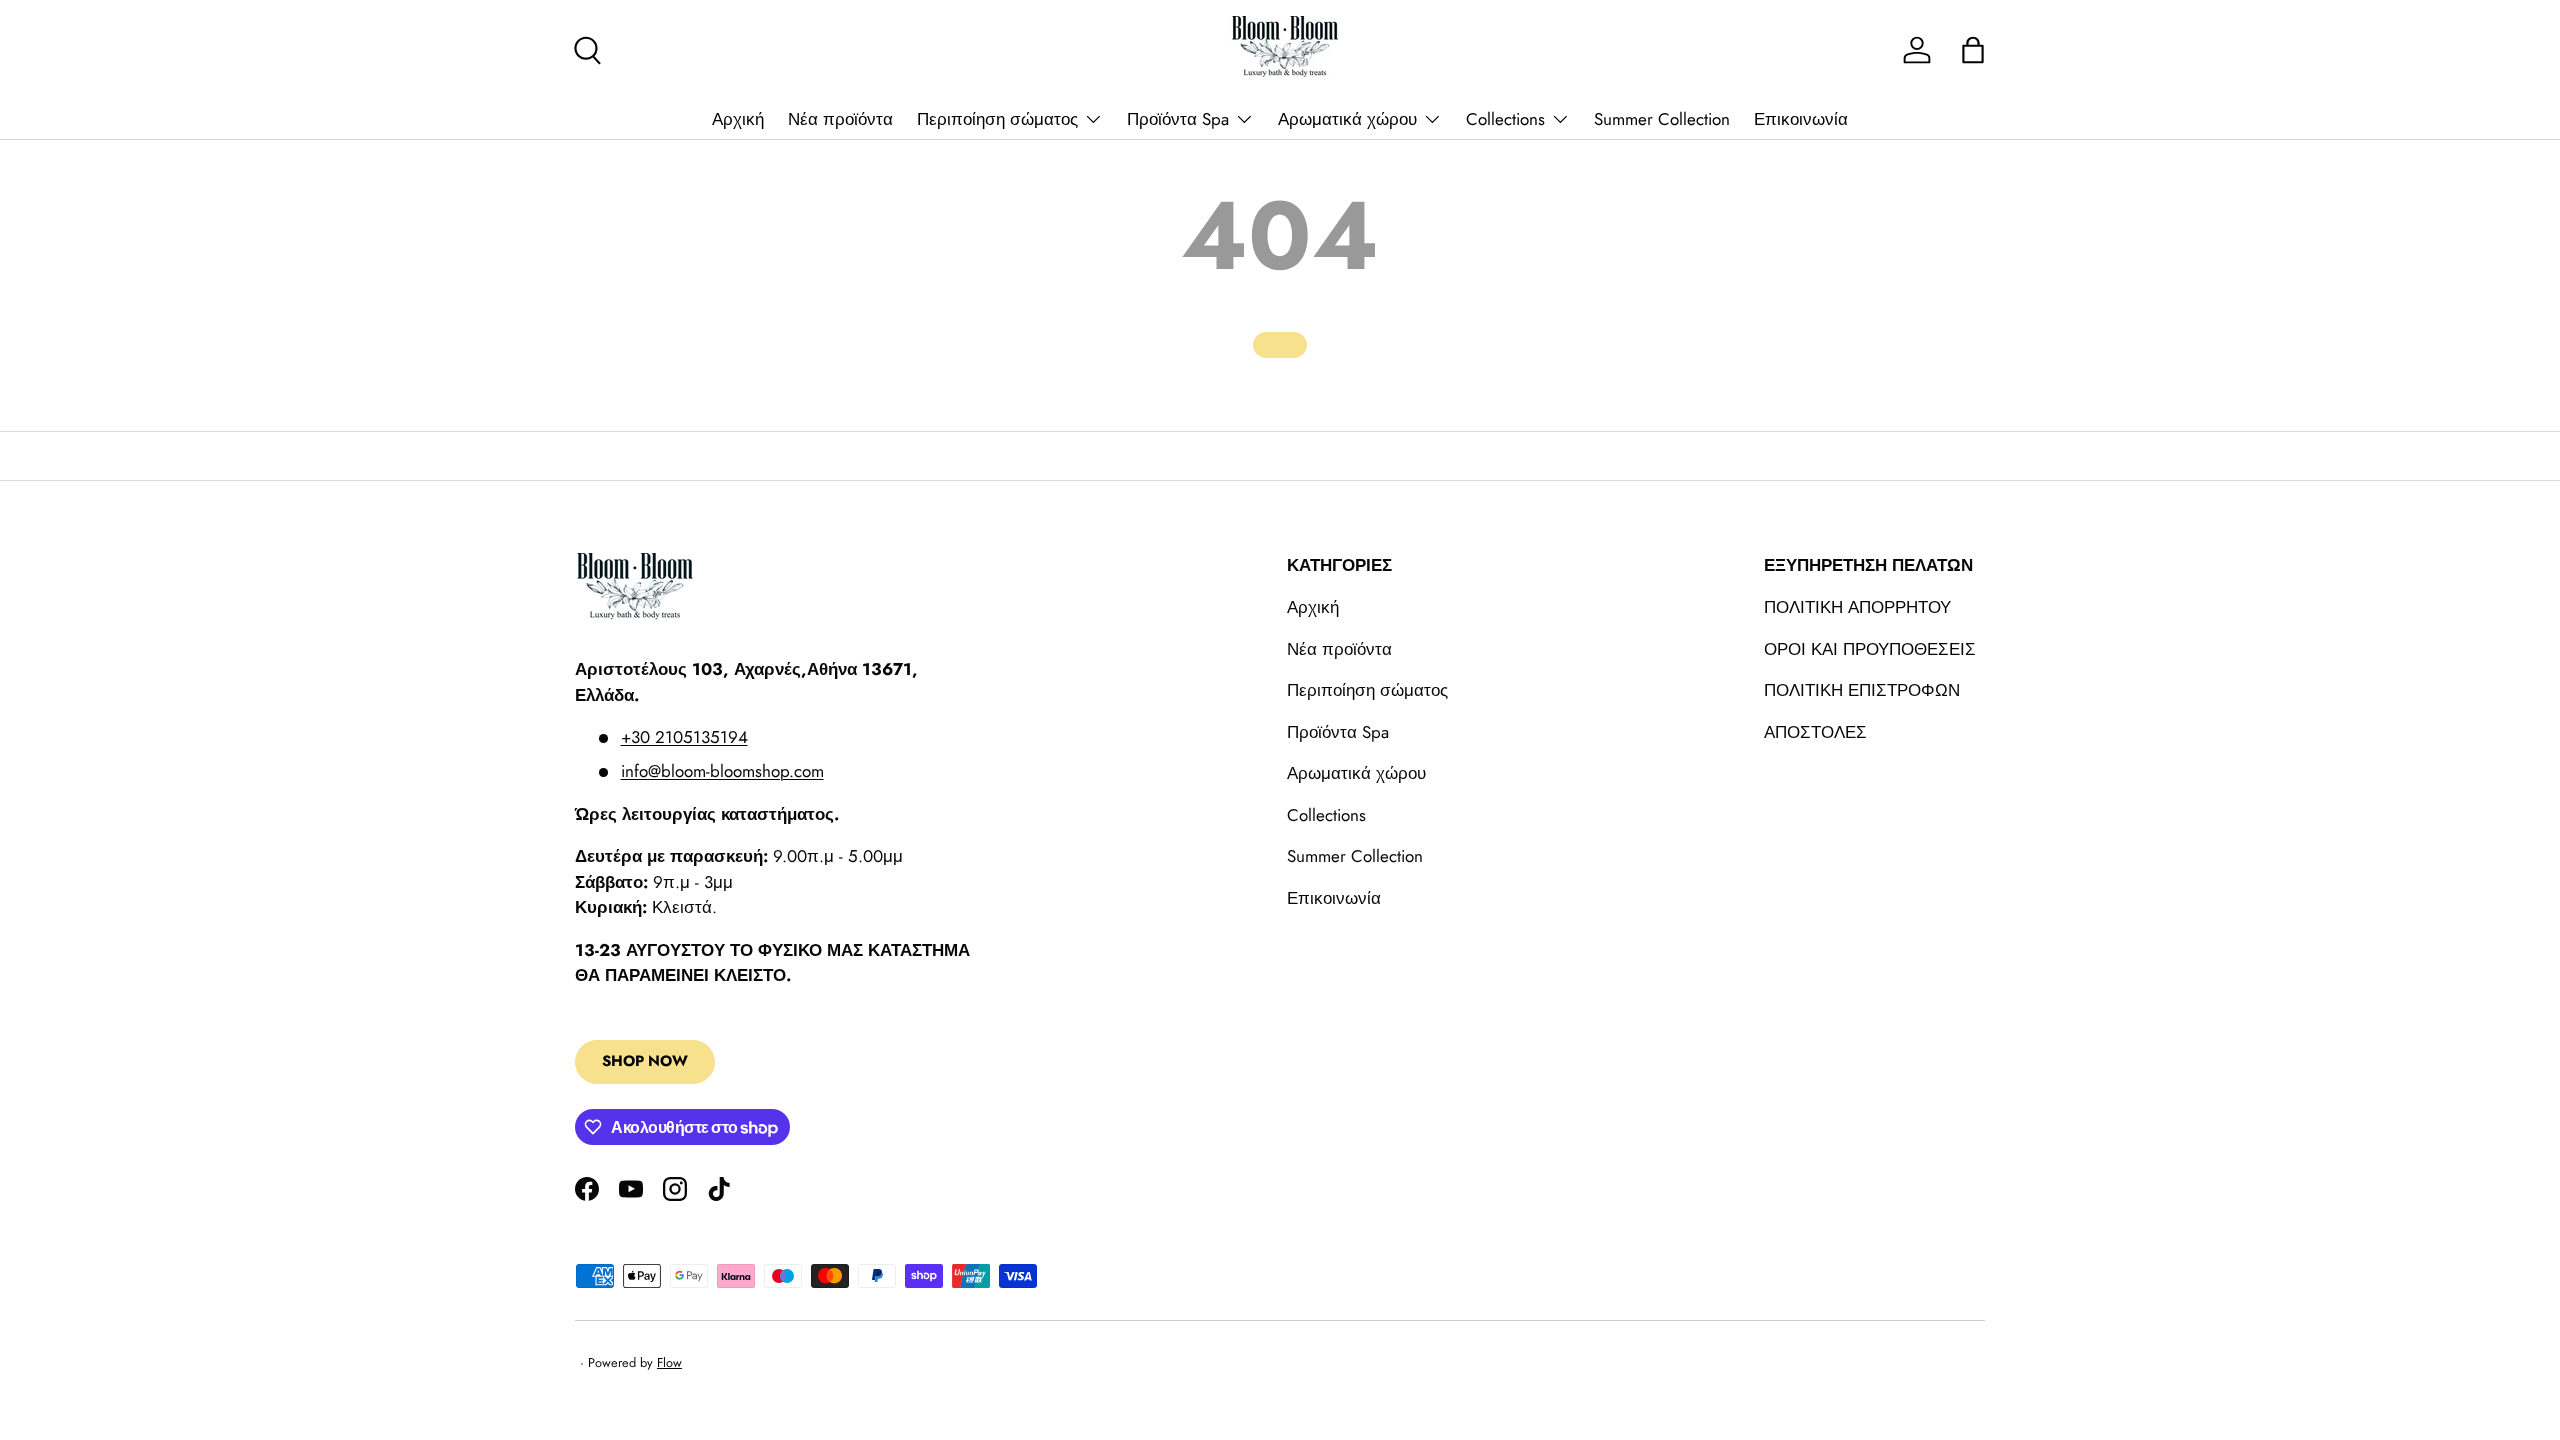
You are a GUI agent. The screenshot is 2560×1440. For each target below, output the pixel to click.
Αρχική (738, 119)
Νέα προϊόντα (840, 119)
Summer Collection (1662, 119)
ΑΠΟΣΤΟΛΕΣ (1815, 732)
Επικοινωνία (1801, 119)
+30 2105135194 (684, 737)
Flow (669, 1362)
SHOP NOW (645, 1061)
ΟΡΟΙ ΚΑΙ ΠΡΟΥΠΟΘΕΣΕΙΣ (1870, 649)
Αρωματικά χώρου (1347, 119)
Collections (1505, 119)
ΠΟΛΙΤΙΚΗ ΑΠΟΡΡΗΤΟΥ (1857, 607)
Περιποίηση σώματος (997, 119)
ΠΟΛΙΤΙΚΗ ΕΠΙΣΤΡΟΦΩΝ (1862, 690)
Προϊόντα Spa (1178, 119)
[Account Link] (1917, 50)
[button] (1973, 50)
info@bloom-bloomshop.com (722, 771)
